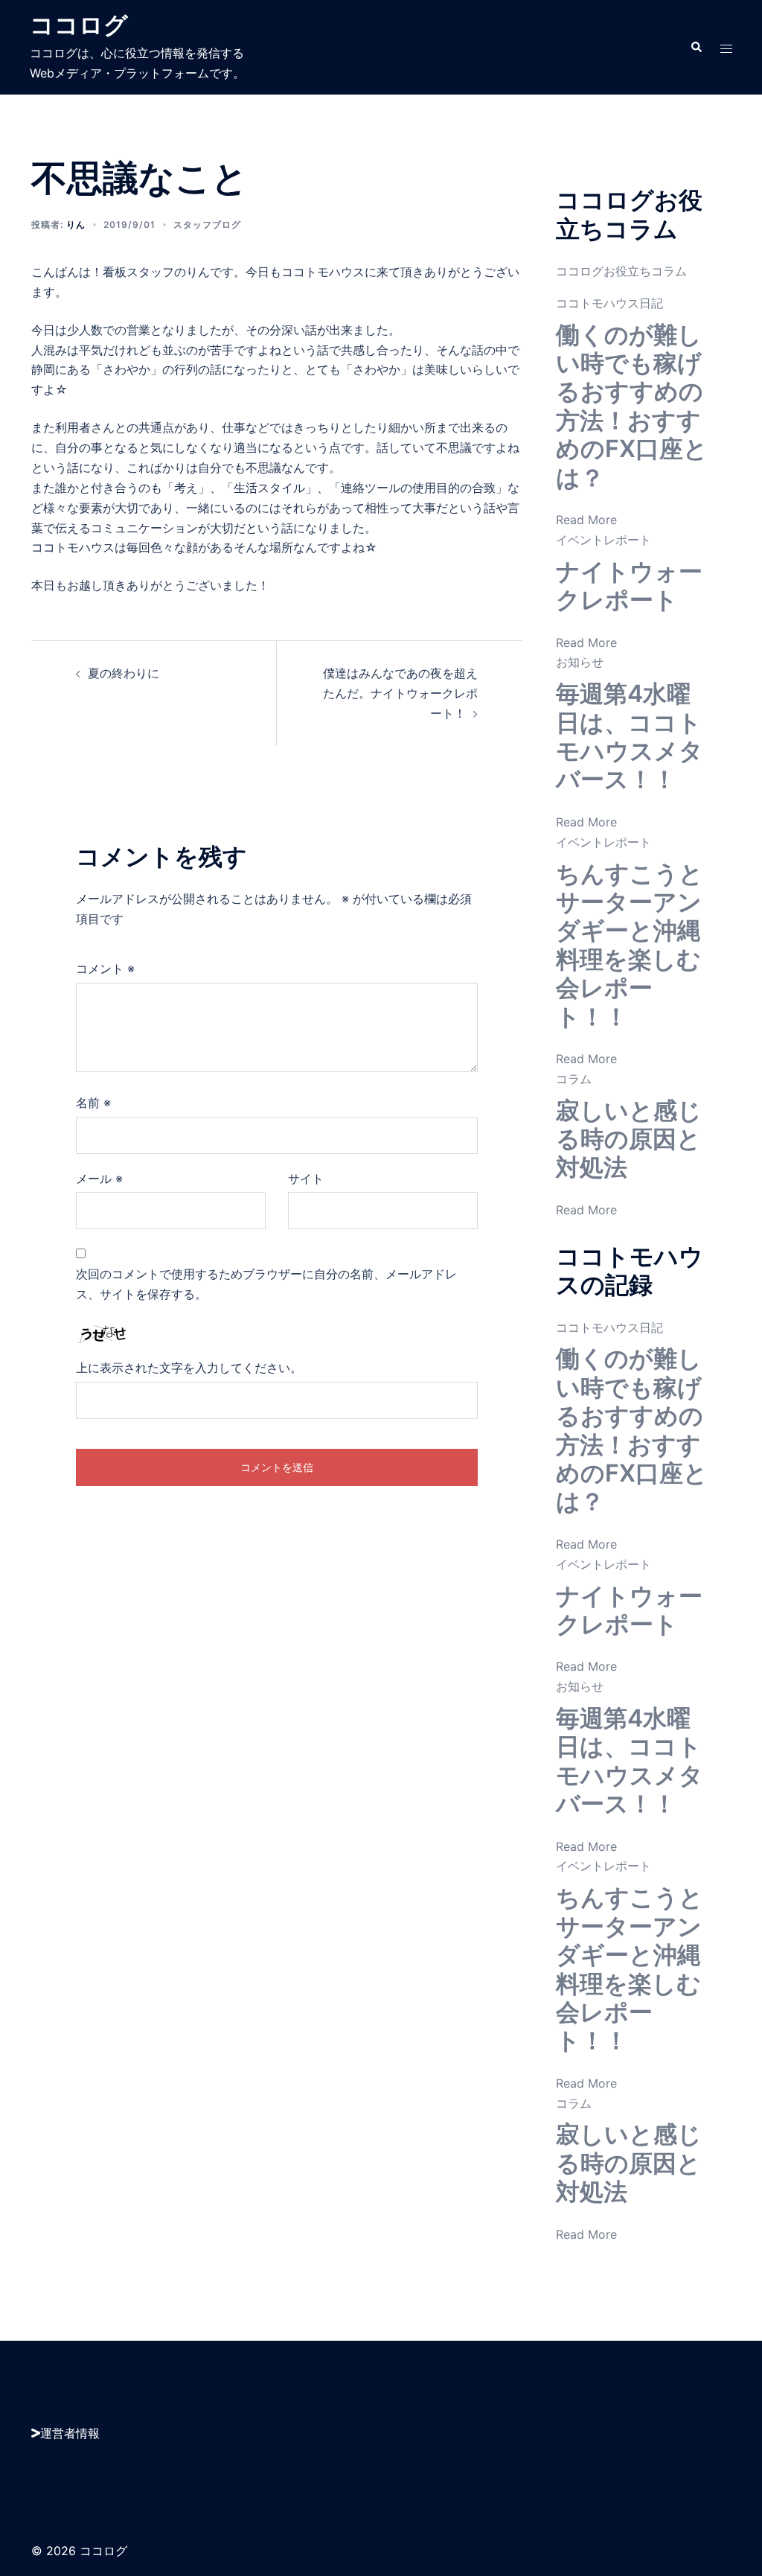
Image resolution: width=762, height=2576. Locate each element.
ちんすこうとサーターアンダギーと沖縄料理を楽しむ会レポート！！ (630, 945)
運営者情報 (70, 2433)
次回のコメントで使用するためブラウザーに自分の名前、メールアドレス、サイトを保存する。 (266, 1284)
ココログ (79, 25)
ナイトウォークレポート (629, 586)
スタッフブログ (207, 224)
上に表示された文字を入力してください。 (189, 1368)
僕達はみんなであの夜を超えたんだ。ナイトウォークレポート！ (400, 693)
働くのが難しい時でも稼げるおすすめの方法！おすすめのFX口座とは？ (632, 406)
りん (76, 224)
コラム (574, 1079)
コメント (105, 969)
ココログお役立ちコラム (621, 271)
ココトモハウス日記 (609, 303)
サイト (306, 1179)
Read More (586, 520)
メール (99, 1179)
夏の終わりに (124, 673)
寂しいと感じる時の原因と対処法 (629, 1139)
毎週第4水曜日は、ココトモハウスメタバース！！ (630, 736)
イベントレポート (603, 540)
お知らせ (580, 662)
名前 (93, 1103)
